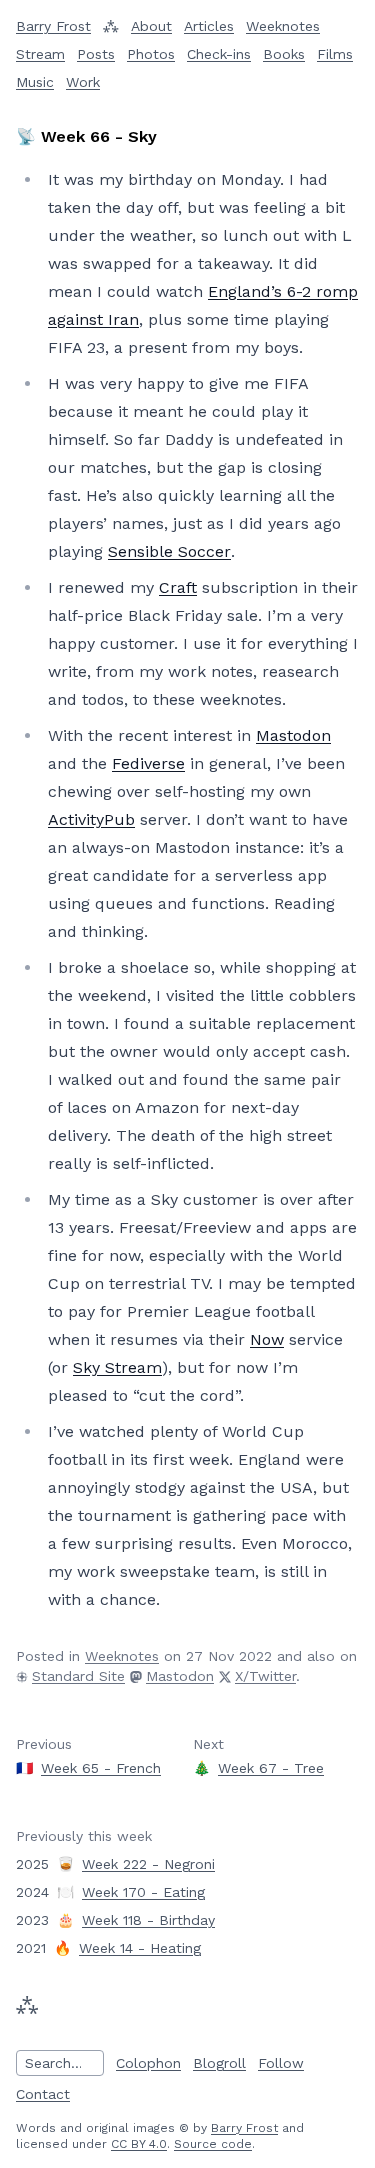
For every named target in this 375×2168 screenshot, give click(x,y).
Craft (178, 587)
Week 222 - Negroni (148, 1864)
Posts (96, 54)
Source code (213, 2144)
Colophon (148, 2063)
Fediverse (148, 763)
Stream (40, 54)
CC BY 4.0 (139, 2144)
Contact (43, 2094)
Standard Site (78, 1676)
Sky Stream (117, 1367)
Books (284, 54)
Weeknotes (283, 26)
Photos (151, 54)
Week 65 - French (101, 1768)
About (151, 26)
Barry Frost (244, 2128)
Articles (209, 26)
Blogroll (219, 2063)
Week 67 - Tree (271, 1768)
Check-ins (219, 54)
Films (335, 54)
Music (35, 82)
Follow (281, 2063)
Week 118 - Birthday (148, 1920)
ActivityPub (91, 819)
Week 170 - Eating (143, 1892)
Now (267, 1339)
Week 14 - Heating (140, 1948)
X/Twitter (265, 1676)
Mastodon (293, 735)
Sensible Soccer (169, 551)
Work (83, 82)
